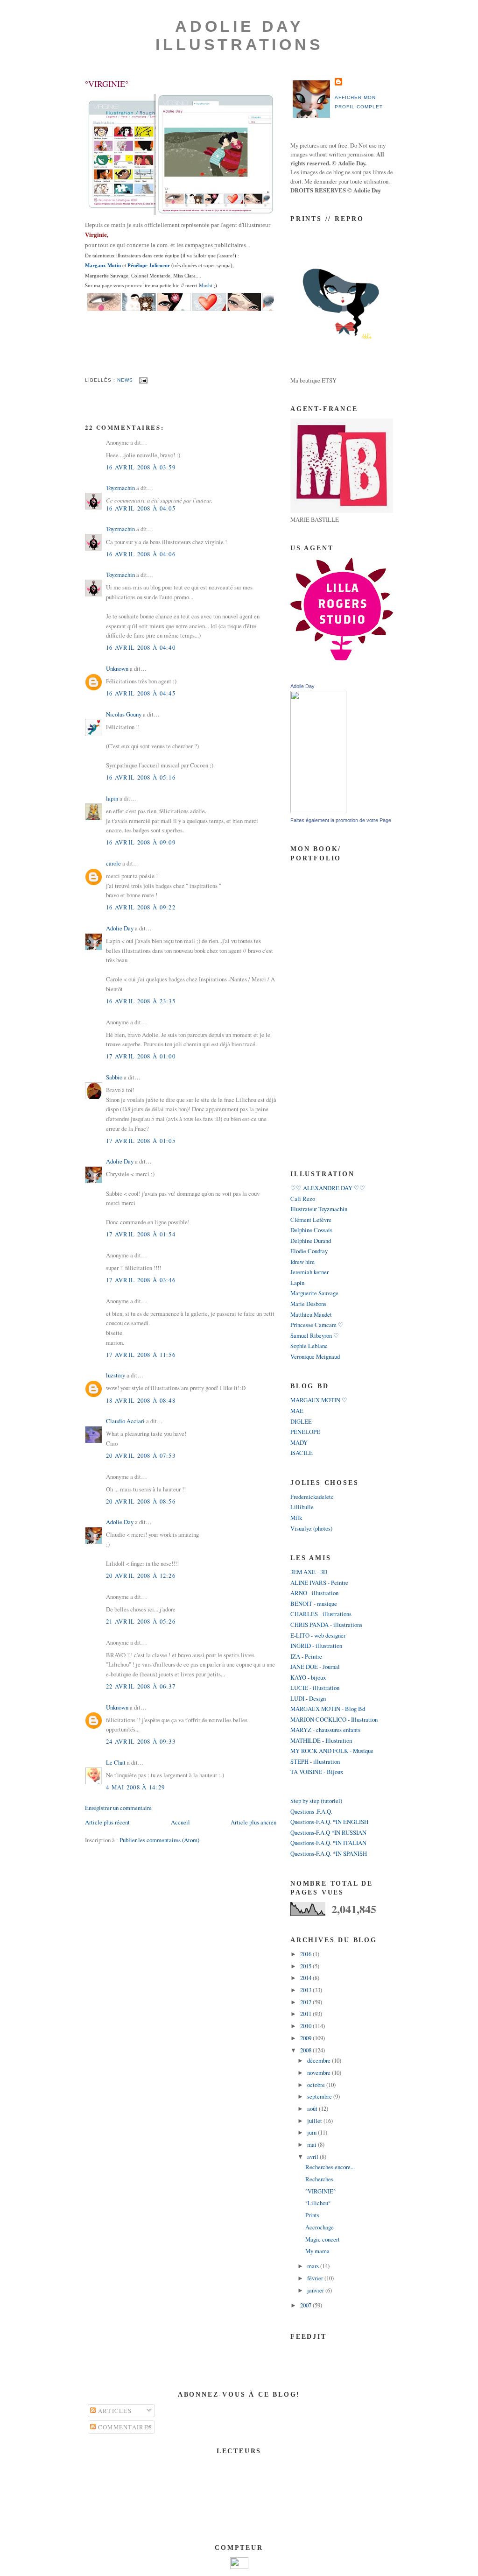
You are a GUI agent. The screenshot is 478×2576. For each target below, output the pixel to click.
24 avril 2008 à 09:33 (141, 1741)
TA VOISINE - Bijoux (317, 1772)
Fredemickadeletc (312, 1497)
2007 (306, 2305)
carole (113, 863)
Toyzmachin (120, 488)
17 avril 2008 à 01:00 (141, 1056)
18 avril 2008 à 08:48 (141, 1400)
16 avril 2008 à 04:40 (141, 647)
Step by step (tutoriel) (316, 1801)
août (313, 2108)
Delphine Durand (311, 1241)
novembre (320, 2072)
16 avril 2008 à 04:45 (141, 693)
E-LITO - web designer (318, 1635)
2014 (306, 1978)
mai (313, 2144)
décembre (320, 2060)
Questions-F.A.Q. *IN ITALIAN (328, 1843)
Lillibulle (302, 1507)
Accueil (180, 1822)
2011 (306, 2014)
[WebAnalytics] (239, 2567)
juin (313, 2132)
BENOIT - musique (314, 1604)
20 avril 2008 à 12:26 (141, 1575)
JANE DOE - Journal (315, 1667)
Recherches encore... (330, 2167)
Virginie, (97, 235)
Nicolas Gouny (124, 714)
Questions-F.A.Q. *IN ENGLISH (329, 1822)
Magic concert (323, 2239)
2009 (306, 2038)
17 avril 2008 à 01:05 (141, 1141)
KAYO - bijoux (308, 1677)
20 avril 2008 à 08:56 (141, 1501)
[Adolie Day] (318, 811)
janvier (316, 2290)
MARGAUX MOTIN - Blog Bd (328, 1709)
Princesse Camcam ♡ (317, 1325)
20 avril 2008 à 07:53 (141, 1455)
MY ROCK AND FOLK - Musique (332, 1751)
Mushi (206, 285)
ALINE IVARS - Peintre (319, 1583)
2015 (306, 1966)
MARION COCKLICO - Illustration (334, 1719)
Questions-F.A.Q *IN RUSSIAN (328, 1832)
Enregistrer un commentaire (118, 1808)
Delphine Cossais (311, 1230)
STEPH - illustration (315, 1761)
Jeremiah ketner (309, 1272)
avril (313, 2157)
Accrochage (320, 2227)
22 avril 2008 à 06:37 (141, 1686)
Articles (114, 2411)
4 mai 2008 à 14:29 (135, 1787)
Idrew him (302, 1262)
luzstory (116, 1375)
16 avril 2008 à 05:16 (141, 777)
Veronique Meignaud (315, 1356)
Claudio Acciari (125, 1421)
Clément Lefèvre (311, 1220)
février (316, 2278)
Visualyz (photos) (311, 1528)
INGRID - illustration (316, 1646)
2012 (306, 2002)
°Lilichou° (318, 2203)
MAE (297, 1411)
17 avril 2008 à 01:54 (141, 1234)
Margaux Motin (103, 265)
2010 (306, 2026)
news (125, 380)
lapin (112, 798)
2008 (306, 2050)
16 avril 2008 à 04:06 (141, 554)
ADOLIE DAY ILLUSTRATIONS (239, 35)
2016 (306, 1954)
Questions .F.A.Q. (311, 1811)
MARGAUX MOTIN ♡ (319, 1400)
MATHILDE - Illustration (321, 1740)
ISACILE (302, 1453)
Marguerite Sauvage (314, 1293)
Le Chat (116, 1762)
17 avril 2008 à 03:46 (141, 1280)
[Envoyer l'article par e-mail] (142, 380)
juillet (315, 2121)
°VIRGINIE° (107, 84)
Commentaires (124, 2427)
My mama (317, 2251)
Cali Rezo (303, 1199)
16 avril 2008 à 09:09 (141, 842)
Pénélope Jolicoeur (149, 265)
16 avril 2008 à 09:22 (141, 907)
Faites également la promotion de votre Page (341, 820)
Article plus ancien (253, 1822)
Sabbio (114, 1077)
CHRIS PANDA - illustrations (326, 1625)
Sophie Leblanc (309, 1346)
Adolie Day (120, 928)
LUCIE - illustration (315, 1688)
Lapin (297, 1283)
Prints (312, 2215)
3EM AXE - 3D (309, 1572)
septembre (320, 2096)
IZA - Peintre (306, 1656)
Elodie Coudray (309, 1251)
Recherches (319, 2179)
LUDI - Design (308, 1698)
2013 (306, 1990)
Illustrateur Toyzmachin (319, 1209)
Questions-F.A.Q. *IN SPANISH (329, 1853)
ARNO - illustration (314, 1593)
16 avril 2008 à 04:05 (141, 508)
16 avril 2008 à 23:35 (141, 1001)
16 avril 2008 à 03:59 (141, 467)
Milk (296, 1518)
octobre (317, 2085)
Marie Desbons (308, 1304)
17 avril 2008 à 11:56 (141, 1355)
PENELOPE (305, 1432)
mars (314, 2266)
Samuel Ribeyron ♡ (315, 1335)
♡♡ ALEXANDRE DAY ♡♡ (328, 1188)
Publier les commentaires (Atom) (159, 1840)
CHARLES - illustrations (321, 1614)
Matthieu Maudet (311, 1314)
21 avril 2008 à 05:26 (141, 1621)
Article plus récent (107, 1822)
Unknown (117, 668)
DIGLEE (301, 1421)
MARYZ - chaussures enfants (325, 1730)
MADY (299, 1442)
